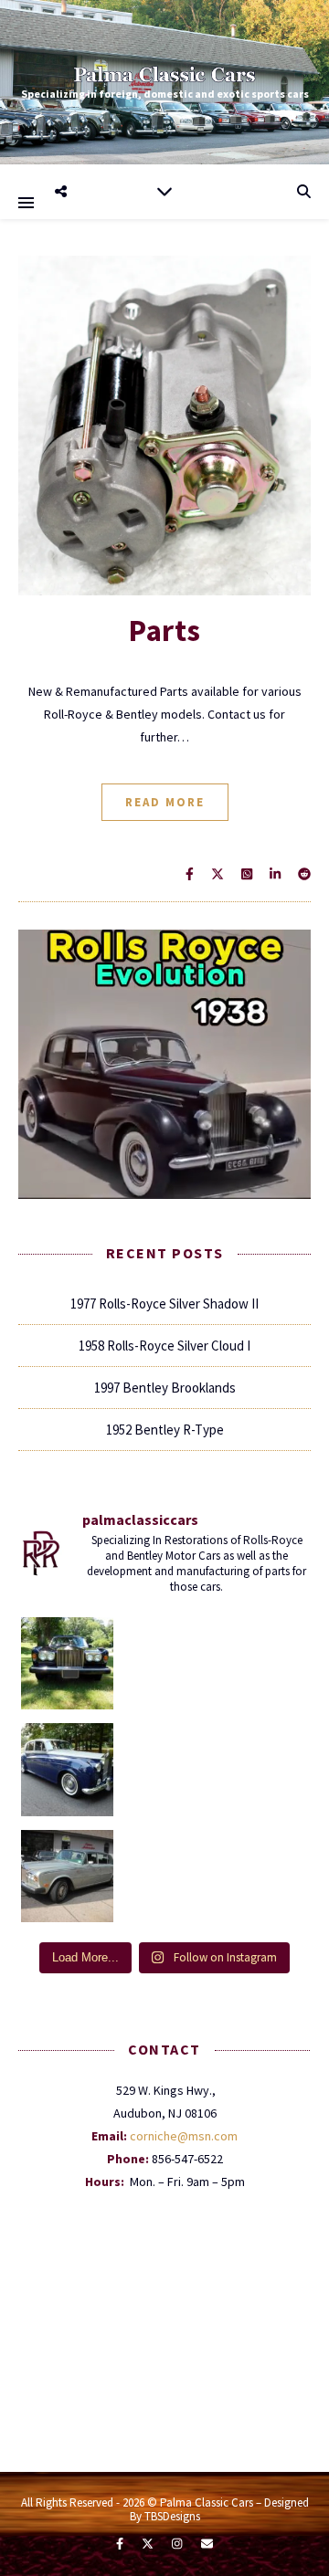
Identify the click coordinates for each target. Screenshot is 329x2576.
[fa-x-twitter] (149, 2544)
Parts (164, 631)
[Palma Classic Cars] (164, 74)
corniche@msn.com (184, 2136)
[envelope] (207, 2544)
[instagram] (178, 2544)
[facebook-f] (121, 2544)
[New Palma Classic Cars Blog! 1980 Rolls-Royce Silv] (68, 1877)
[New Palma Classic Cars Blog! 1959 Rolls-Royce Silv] (68, 1770)
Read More (165, 802)
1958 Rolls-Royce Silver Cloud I (164, 1346)
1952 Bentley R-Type (165, 1430)
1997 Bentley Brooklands (165, 1388)
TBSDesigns (172, 2516)
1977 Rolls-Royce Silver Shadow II (164, 1304)
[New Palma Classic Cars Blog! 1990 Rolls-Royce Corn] (68, 1664)
